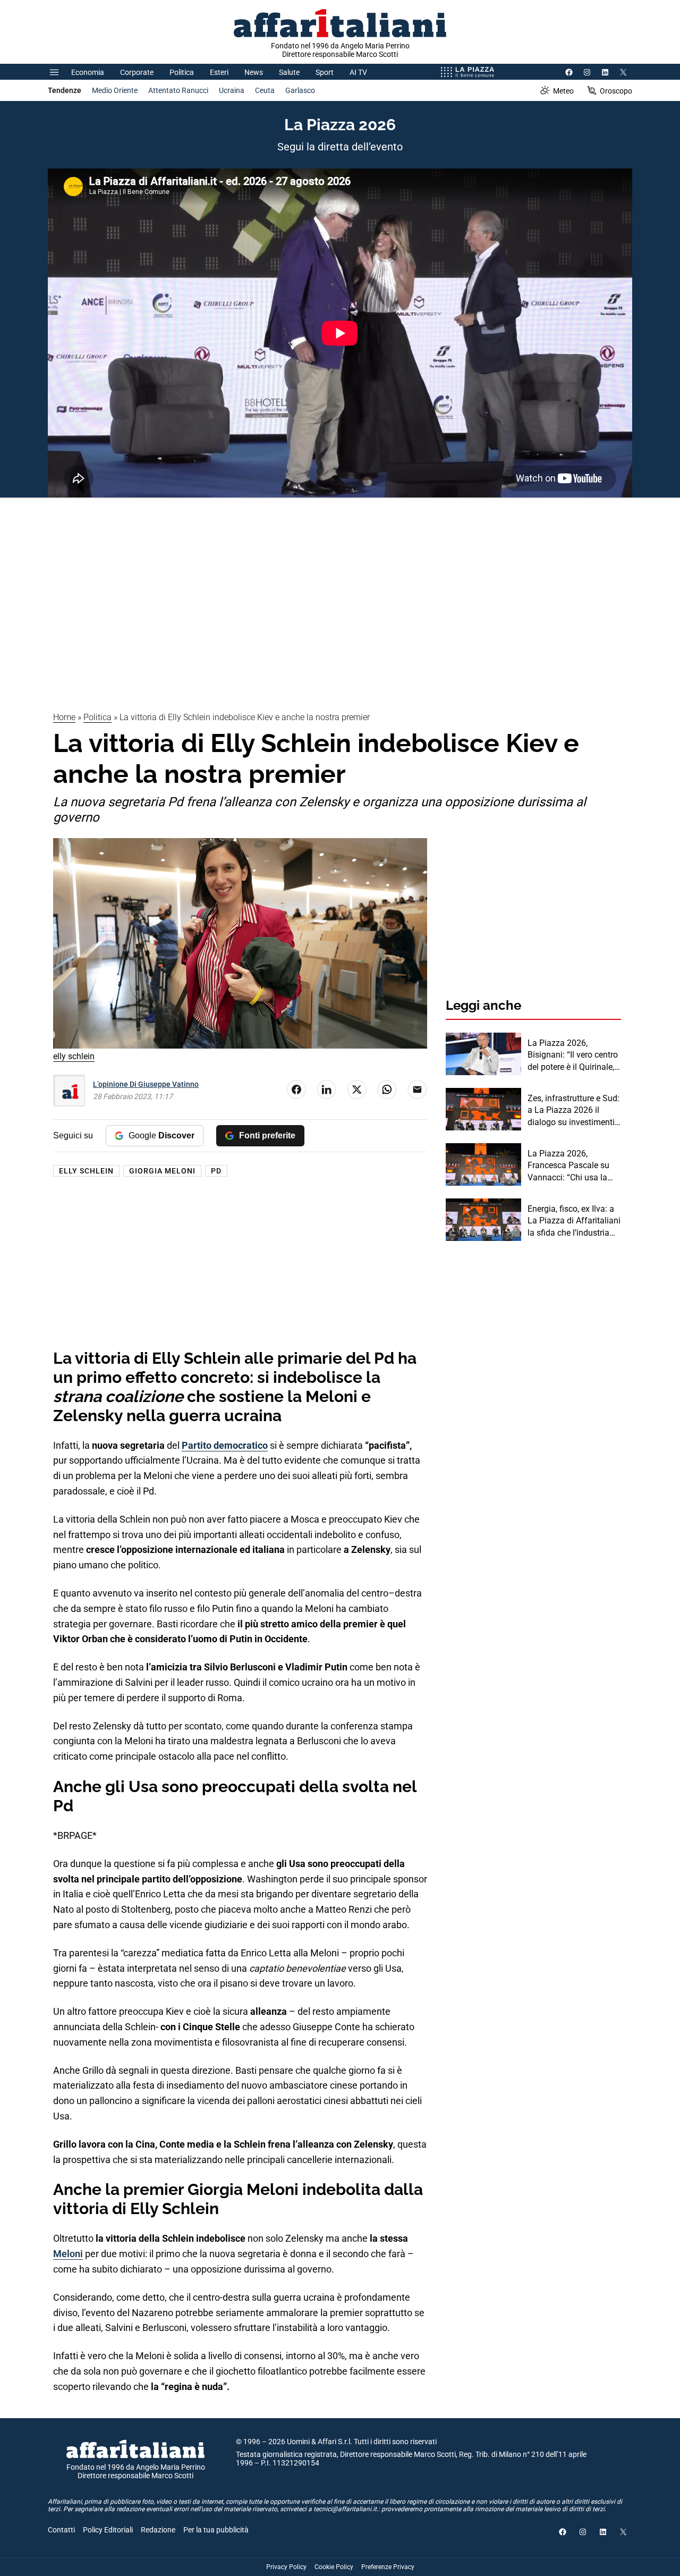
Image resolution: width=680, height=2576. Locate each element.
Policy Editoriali (108, 2530)
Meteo (563, 91)
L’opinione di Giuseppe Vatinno (146, 1084)
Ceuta (265, 90)
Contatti (61, 2530)
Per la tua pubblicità (216, 2530)
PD (216, 1171)
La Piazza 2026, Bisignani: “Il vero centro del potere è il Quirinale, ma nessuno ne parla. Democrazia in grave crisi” (573, 1055)
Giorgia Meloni (162, 1171)
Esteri (219, 72)
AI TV (358, 72)
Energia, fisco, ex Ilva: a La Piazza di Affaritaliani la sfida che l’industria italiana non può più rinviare (574, 1221)
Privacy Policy (286, 2567)
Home (64, 717)
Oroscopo (616, 91)
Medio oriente (115, 90)
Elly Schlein (86, 1171)
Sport (325, 72)
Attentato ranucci (178, 90)
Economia (88, 72)
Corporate (137, 72)
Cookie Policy (334, 2567)
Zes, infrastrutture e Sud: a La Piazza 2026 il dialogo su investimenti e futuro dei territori (574, 1111)
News (254, 72)
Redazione (158, 2530)
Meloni (68, 2254)
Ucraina (232, 90)
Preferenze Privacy (388, 2567)
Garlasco (300, 90)
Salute (289, 72)
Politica (182, 72)
